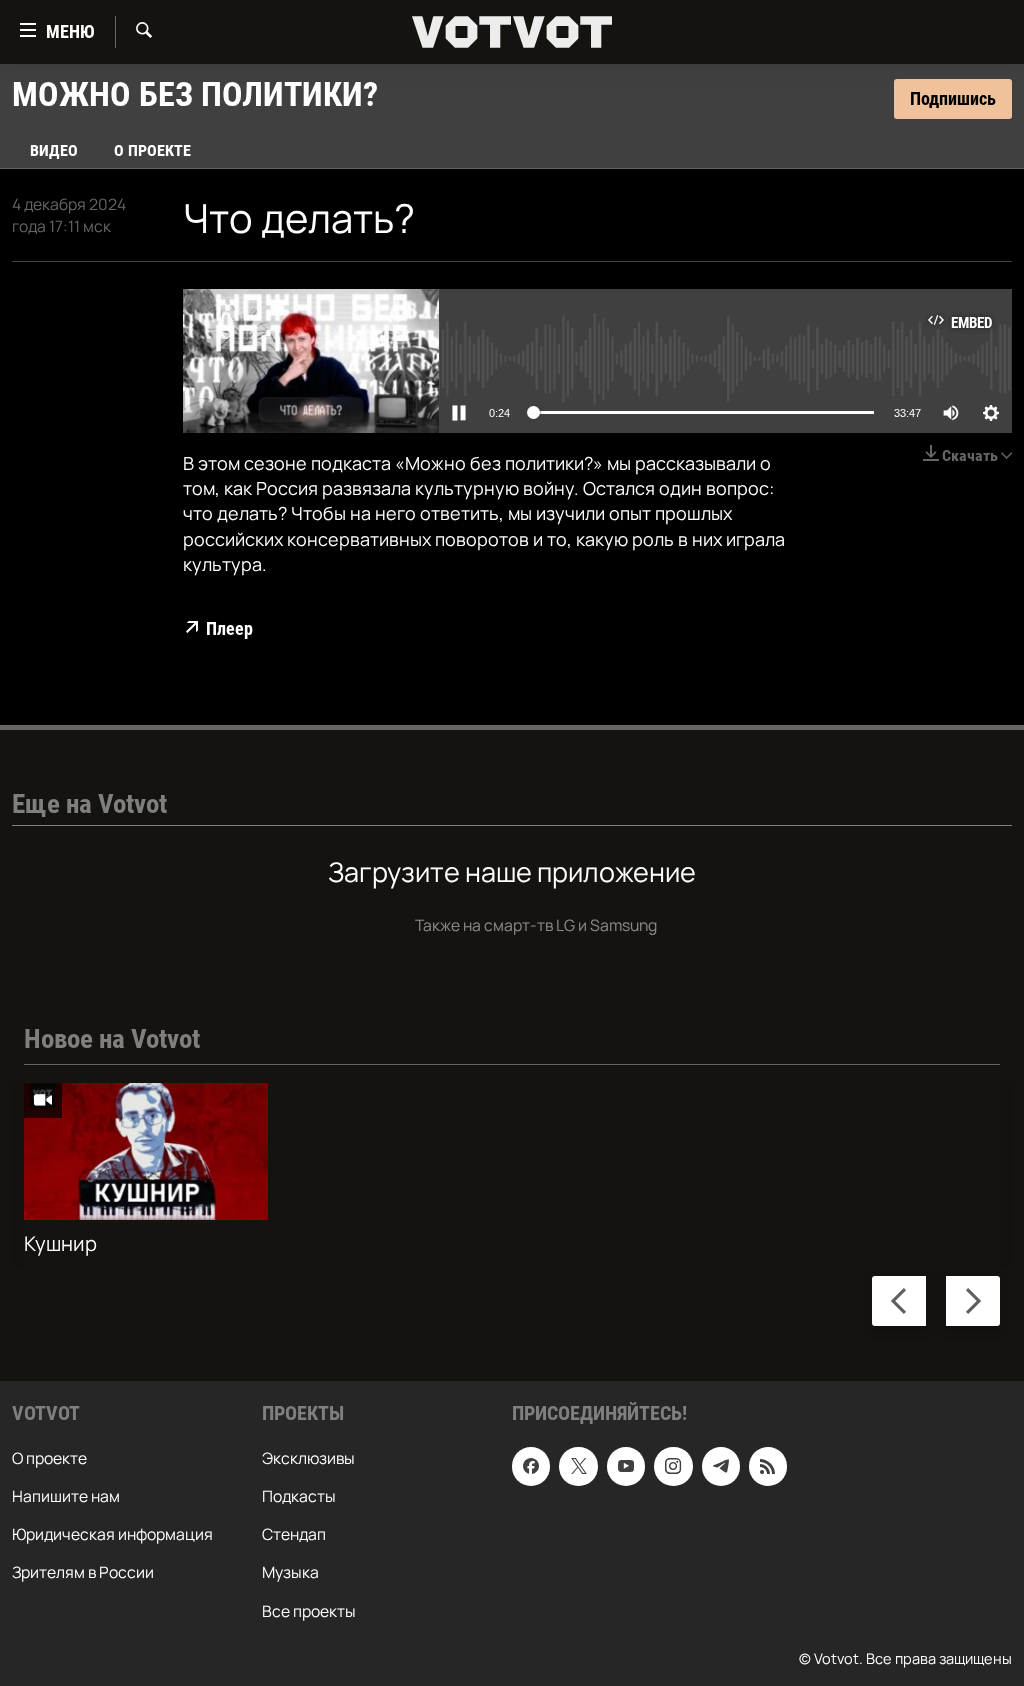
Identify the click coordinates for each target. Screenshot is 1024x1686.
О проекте (152, 150)
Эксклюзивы (308, 1458)
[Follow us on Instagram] (673, 1466)
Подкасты (299, 1496)
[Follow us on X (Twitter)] (578, 1466)
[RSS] (768, 1466)
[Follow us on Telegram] (721, 1466)
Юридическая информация (112, 1534)
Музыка (290, 1572)
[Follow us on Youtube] (626, 1466)
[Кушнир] (146, 1151)
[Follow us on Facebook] (531, 1466)
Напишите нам (66, 1496)
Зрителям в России (83, 1572)
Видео (54, 150)
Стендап (294, 1534)
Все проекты (309, 1610)
